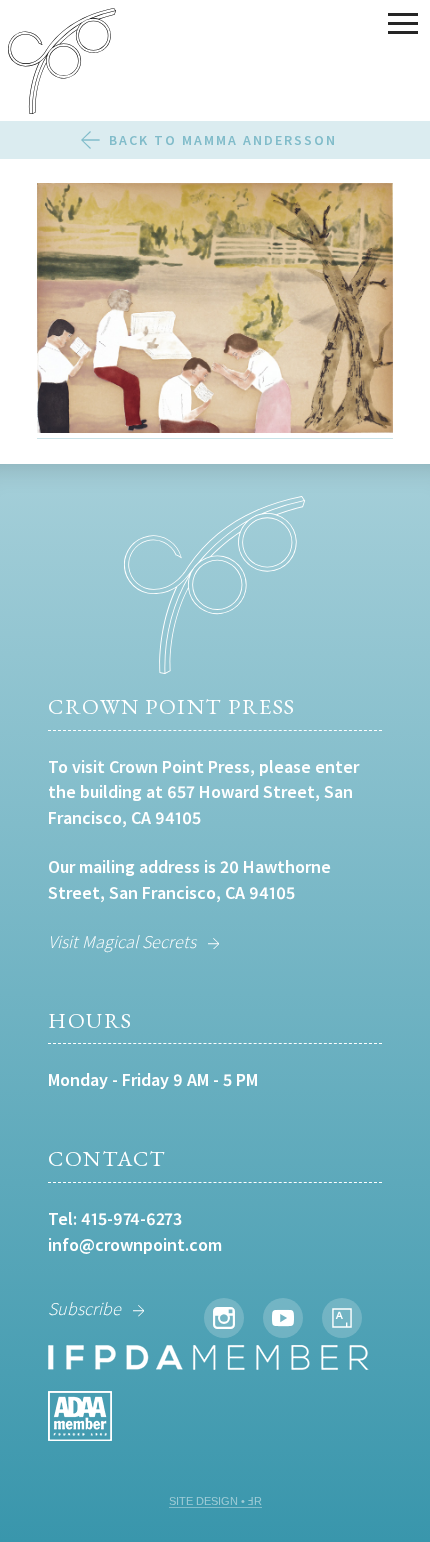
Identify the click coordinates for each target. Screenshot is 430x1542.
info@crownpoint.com (135, 1244)
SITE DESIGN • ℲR (215, 1501)
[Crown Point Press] (62, 64)
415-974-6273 (131, 1218)
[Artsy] (342, 1318)
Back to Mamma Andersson (223, 140)
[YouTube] (283, 1318)
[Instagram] (224, 1318)
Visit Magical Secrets (122, 941)
